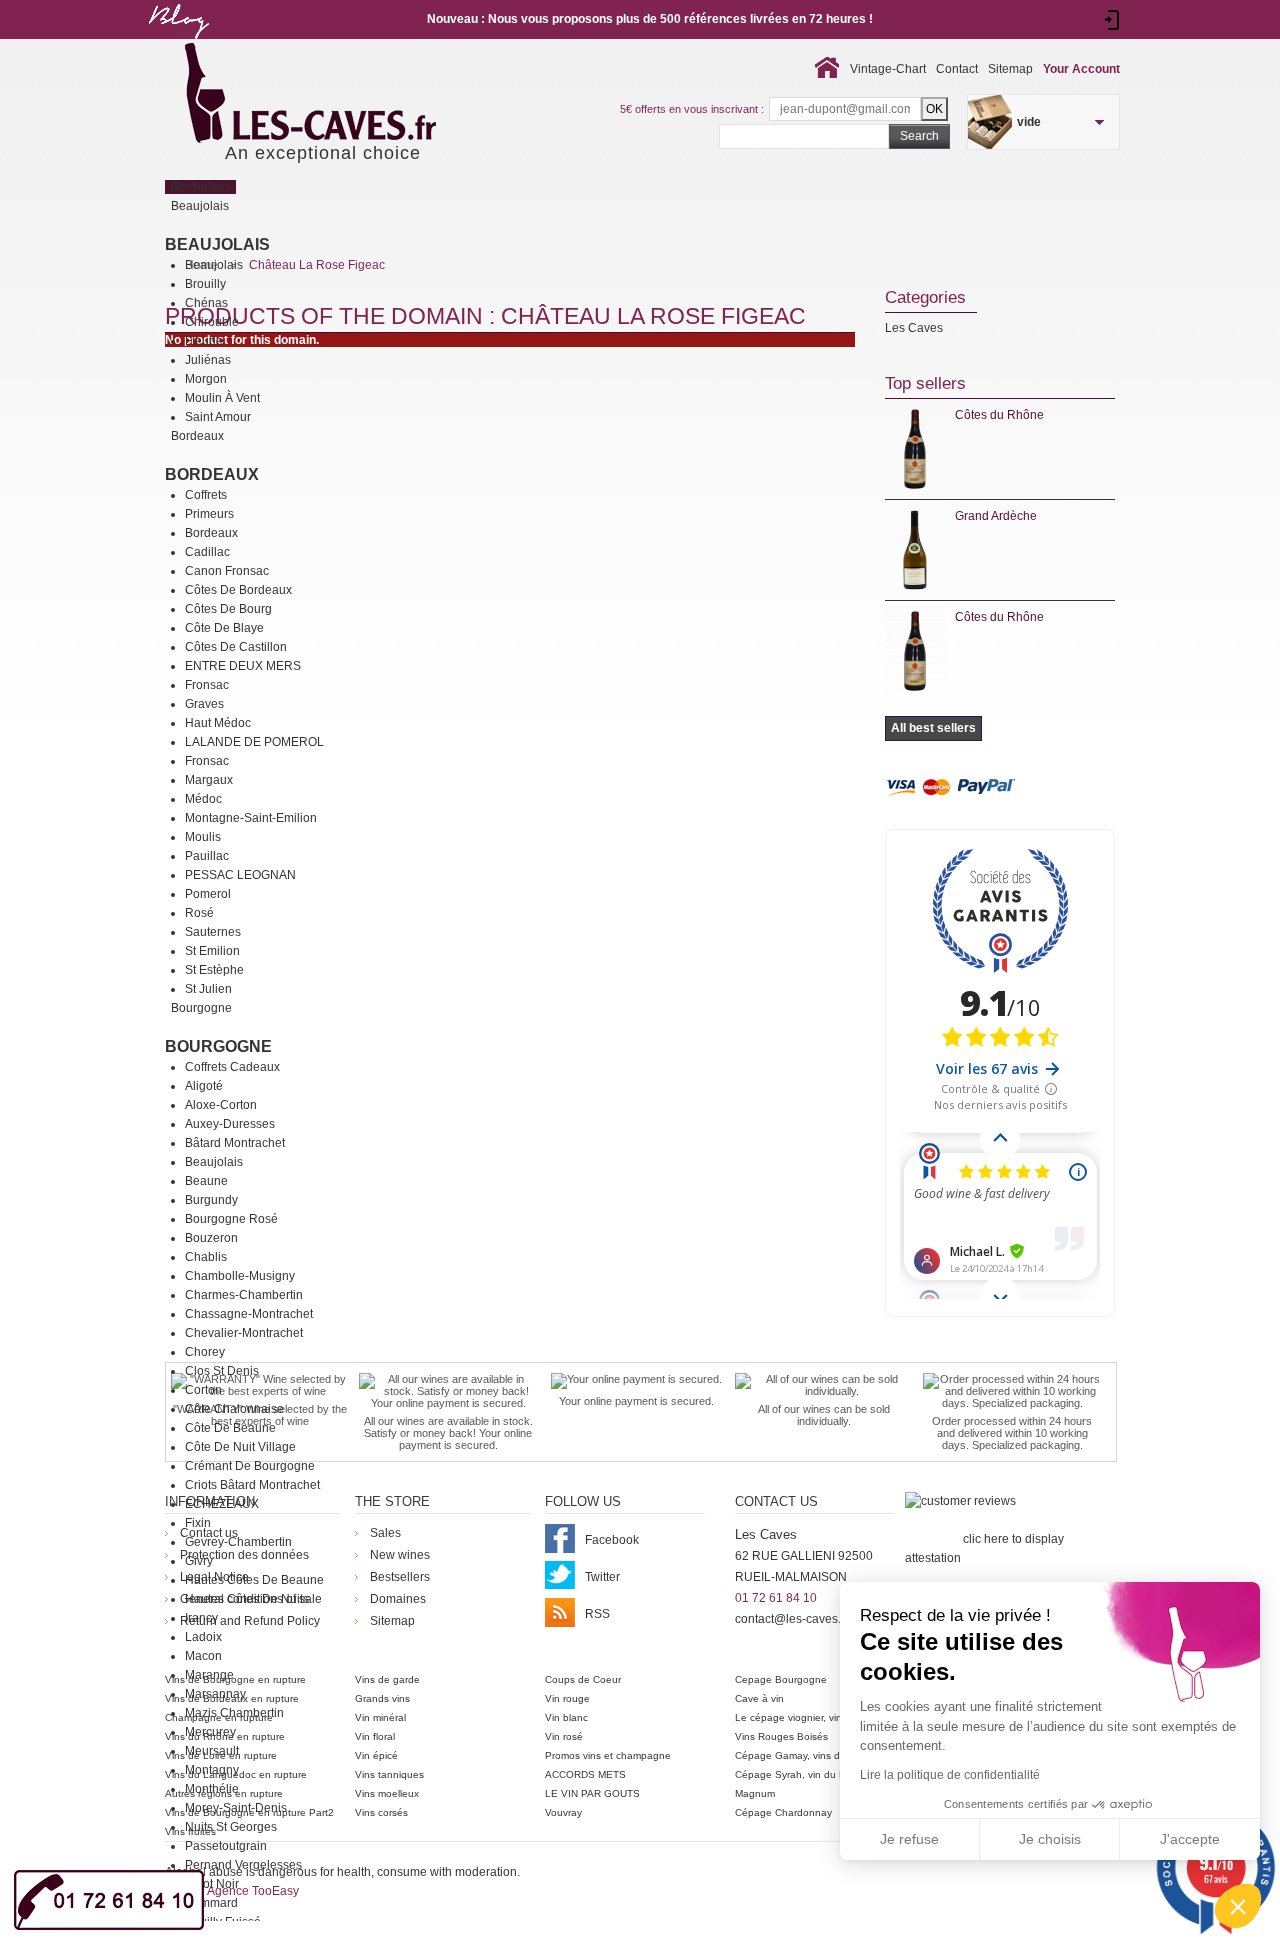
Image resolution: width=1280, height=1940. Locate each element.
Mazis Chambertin (234, 1713)
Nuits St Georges (231, 1827)
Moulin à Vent (222, 398)
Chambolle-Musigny (240, 1276)
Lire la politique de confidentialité (950, 1775)
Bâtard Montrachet (235, 1143)
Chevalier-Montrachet (244, 1333)
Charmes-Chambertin (244, 1295)
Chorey (205, 1352)
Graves (204, 704)
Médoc (203, 799)
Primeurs (209, 514)
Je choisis (1050, 1839)
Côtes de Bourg (228, 609)
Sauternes (213, 932)
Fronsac (207, 685)
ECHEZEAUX (222, 1504)
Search (919, 136)
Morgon (206, 379)
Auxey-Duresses (230, 1124)
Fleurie (204, 341)
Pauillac (207, 856)
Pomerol (208, 894)
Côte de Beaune (230, 1428)
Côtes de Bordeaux (238, 590)
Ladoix (203, 1637)
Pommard (211, 1903)
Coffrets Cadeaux (232, 1067)
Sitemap (1010, 69)
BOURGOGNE (218, 1046)
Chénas (206, 303)
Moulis (203, 837)
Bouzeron (211, 1238)
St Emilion (212, 951)
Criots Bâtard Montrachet (252, 1485)
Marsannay (215, 1694)
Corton (203, 1390)
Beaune (206, 1181)
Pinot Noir (212, 1884)
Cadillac (207, 552)
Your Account (1081, 69)
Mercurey (210, 1732)
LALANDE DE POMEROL (254, 742)
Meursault (212, 1751)
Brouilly (205, 284)
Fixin (198, 1523)
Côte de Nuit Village (240, 1447)
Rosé (199, 913)
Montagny (212, 1770)
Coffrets (206, 495)
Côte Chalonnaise (234, 1409)
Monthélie (212, 1789)
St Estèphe (214, 970)
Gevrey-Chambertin (238, 1542)
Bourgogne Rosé (231, 1219)
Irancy (201, 1618)
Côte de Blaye (224, 628)
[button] (1238, 1906)
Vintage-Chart (888, 69)
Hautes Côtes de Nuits (247, 1599)
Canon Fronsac (227, 571)
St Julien (208, 989)
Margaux (209, 780)
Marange (209, 1675)
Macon (203, 1656)
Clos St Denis (222, 1371)
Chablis (206, 1257)
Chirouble (212, 322)
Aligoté (204, 1086)
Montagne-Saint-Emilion (251, 818)
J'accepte (1190, 1839)
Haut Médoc (218, 723)
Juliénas (208, 360)
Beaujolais (217, 244)
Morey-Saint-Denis (236, 1808)
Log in (1112, 20)
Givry (199, 1561)
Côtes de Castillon (236, 647)
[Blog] (178, 43)
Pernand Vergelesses (243, 1865)
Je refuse (909, 1839)
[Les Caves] (351, 95)
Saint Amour (218, 417)
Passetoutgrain (226, 1846)
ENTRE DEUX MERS (243, 666)
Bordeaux (212, 474)
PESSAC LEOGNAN (240, 875)
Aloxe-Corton (221, 1105)
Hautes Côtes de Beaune (254, 1580)
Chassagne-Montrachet (249, 1314)
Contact (957, 69)
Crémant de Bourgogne (250, 1466)
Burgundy (211, 1200)
